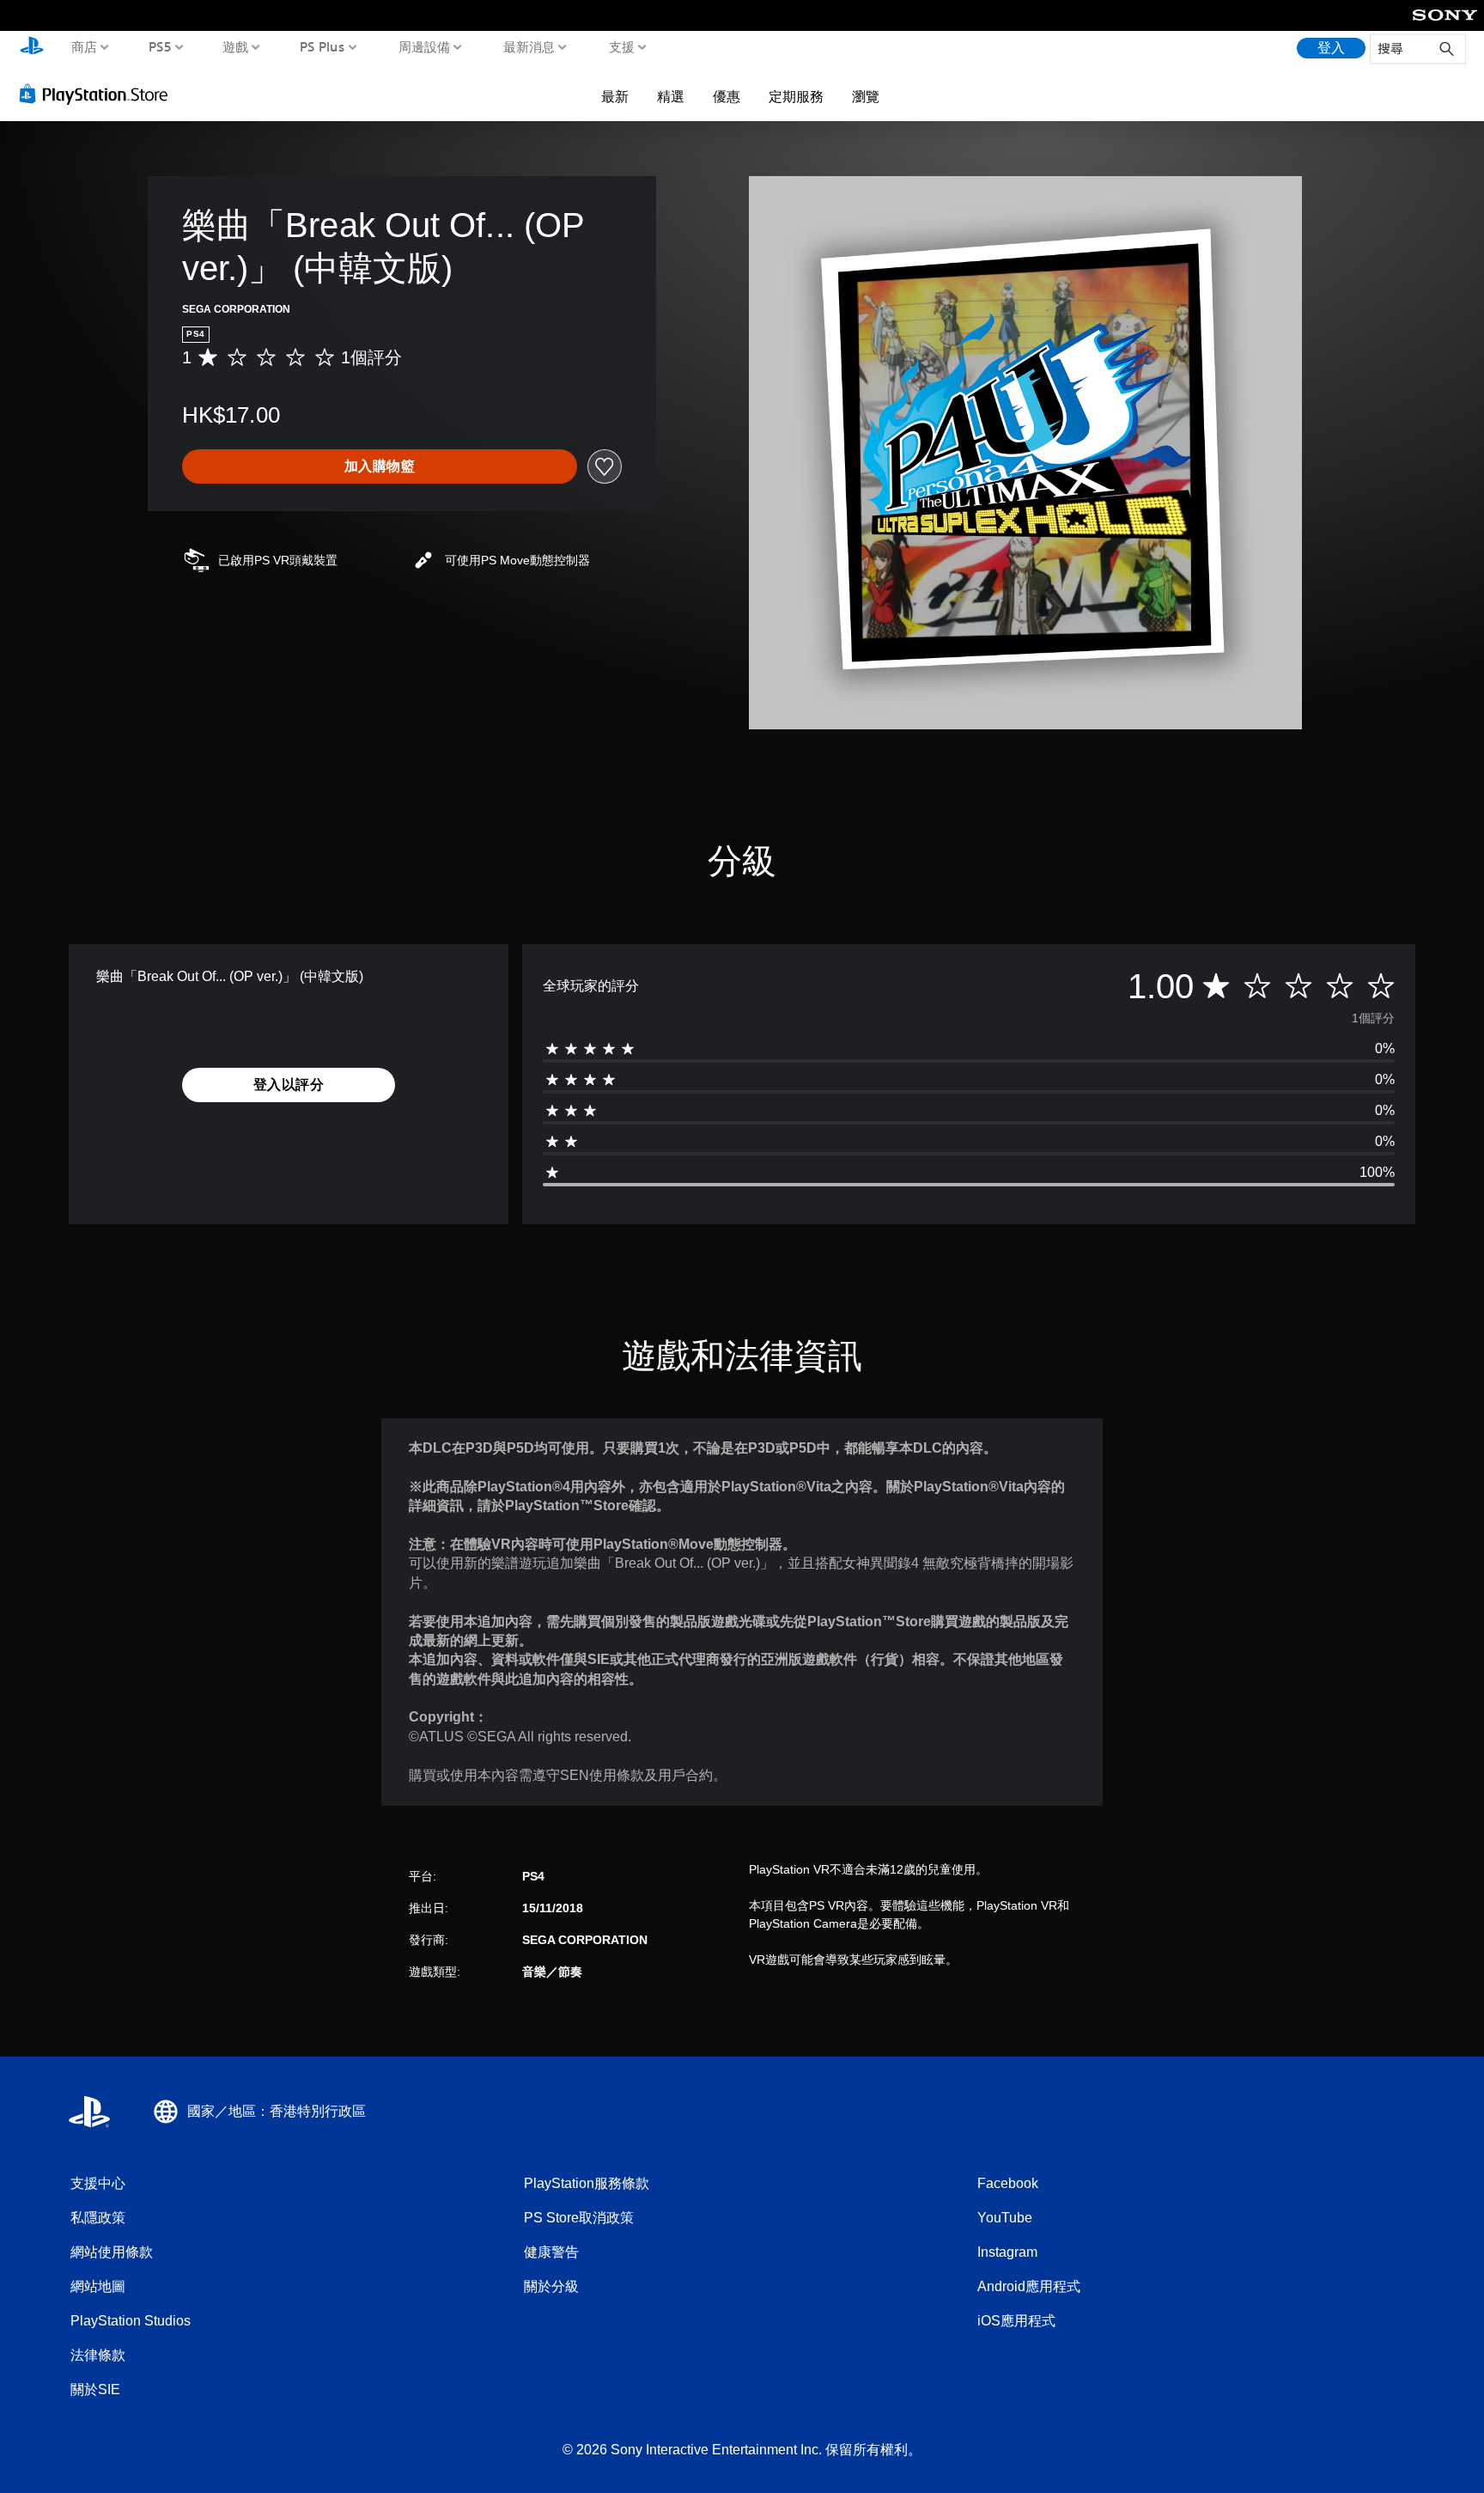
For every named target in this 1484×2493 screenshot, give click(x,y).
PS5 (159, 46)
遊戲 (235, 46)
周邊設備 (423, 46)
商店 (84, 46)
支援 (621, 46)
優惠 (727, 96)
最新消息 (529, 46)
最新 (615, 96)
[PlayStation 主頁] (32, 48)
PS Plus (322, 46)
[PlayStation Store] (98, 94)
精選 (671, 96)
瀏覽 (866, 96)
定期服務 (796, 96)
